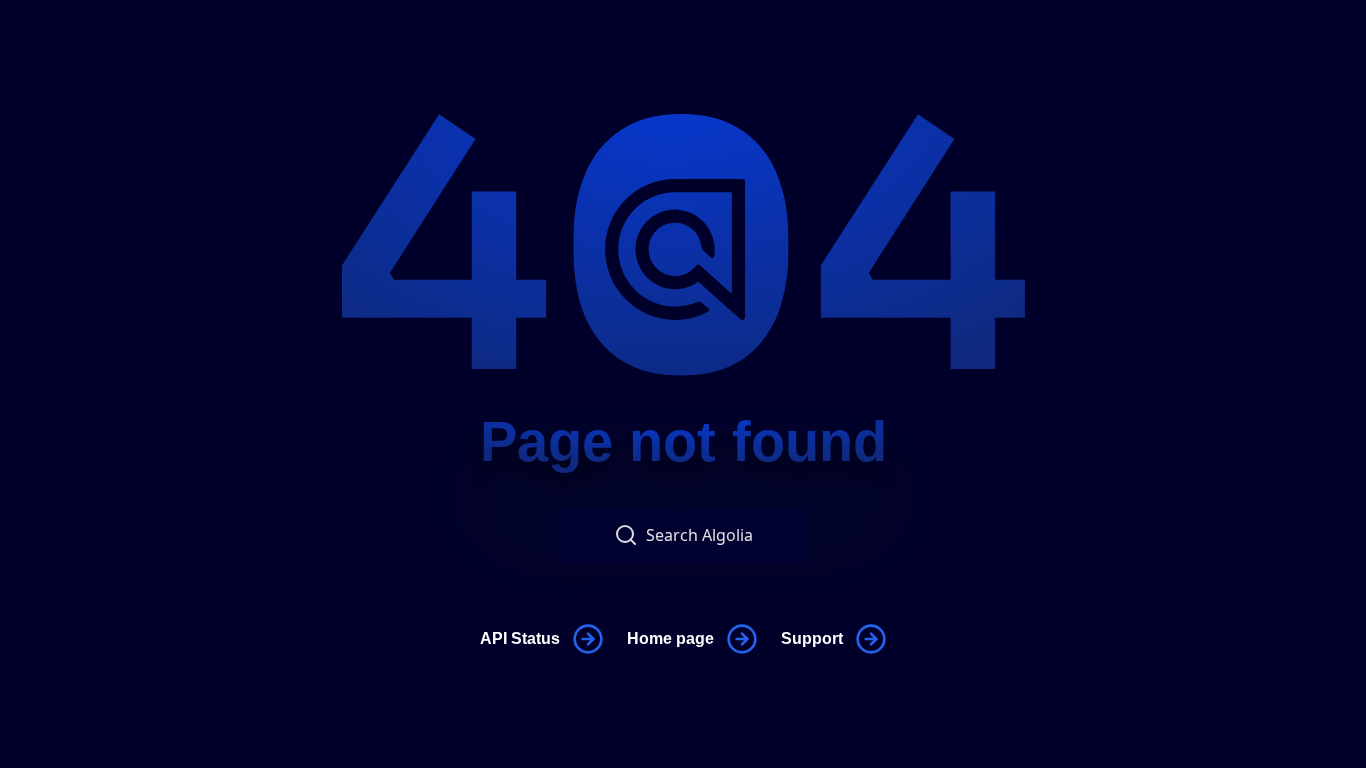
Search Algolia (699, 535)
